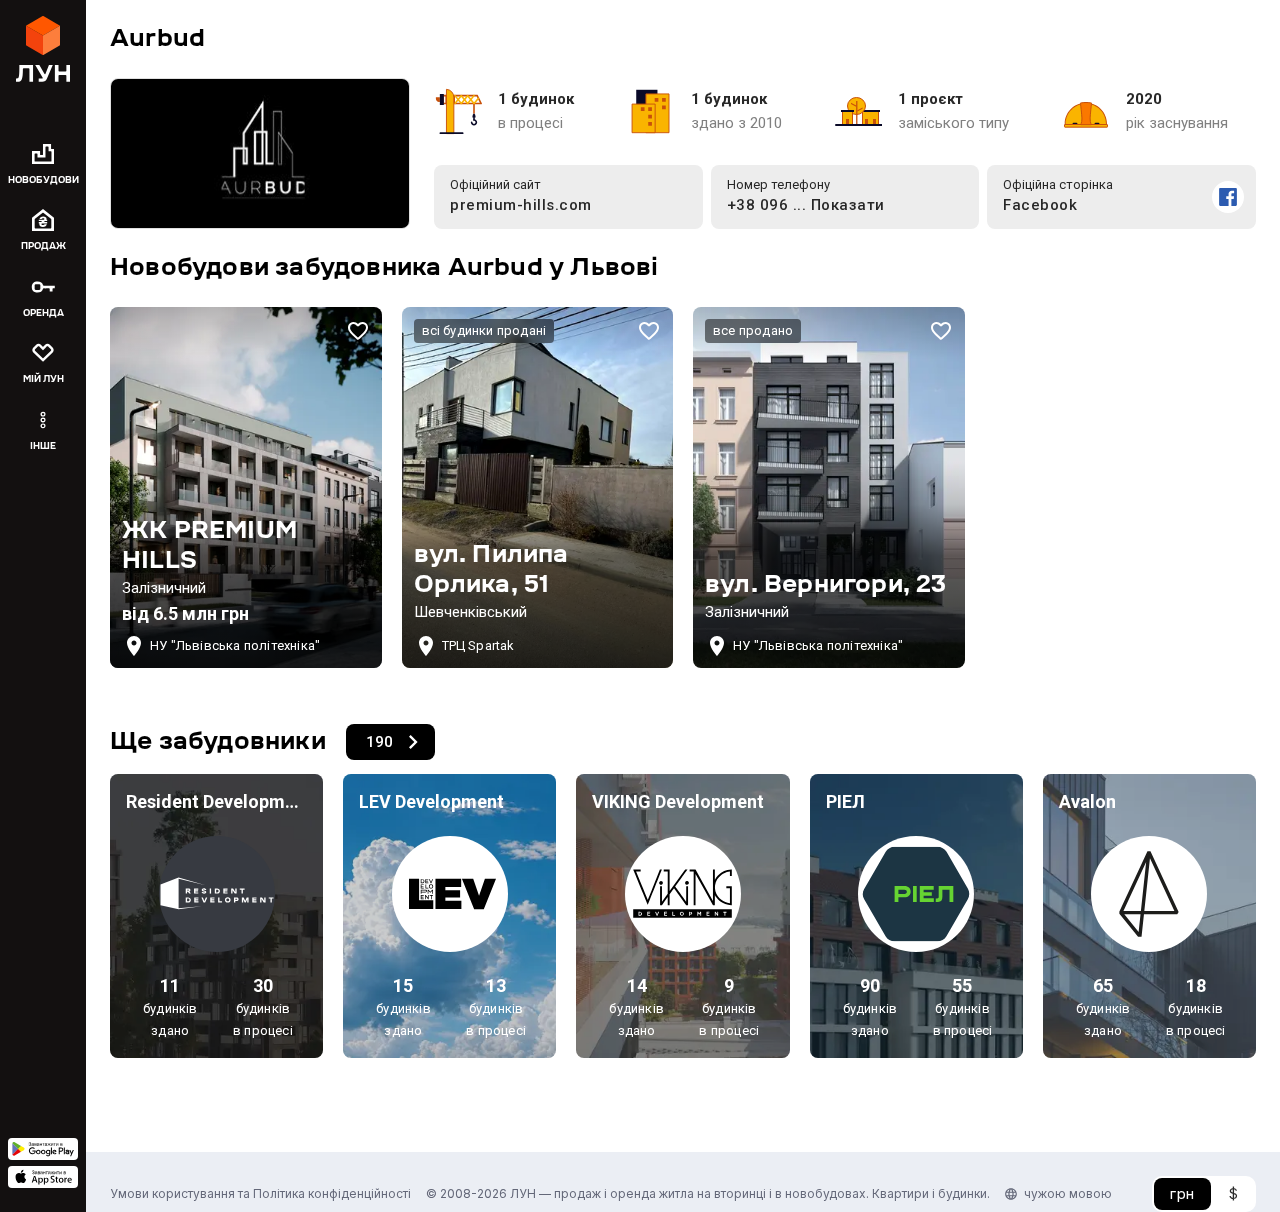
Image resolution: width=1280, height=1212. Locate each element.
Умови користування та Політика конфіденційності (260, 1193)
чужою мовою (1068, 1193)
